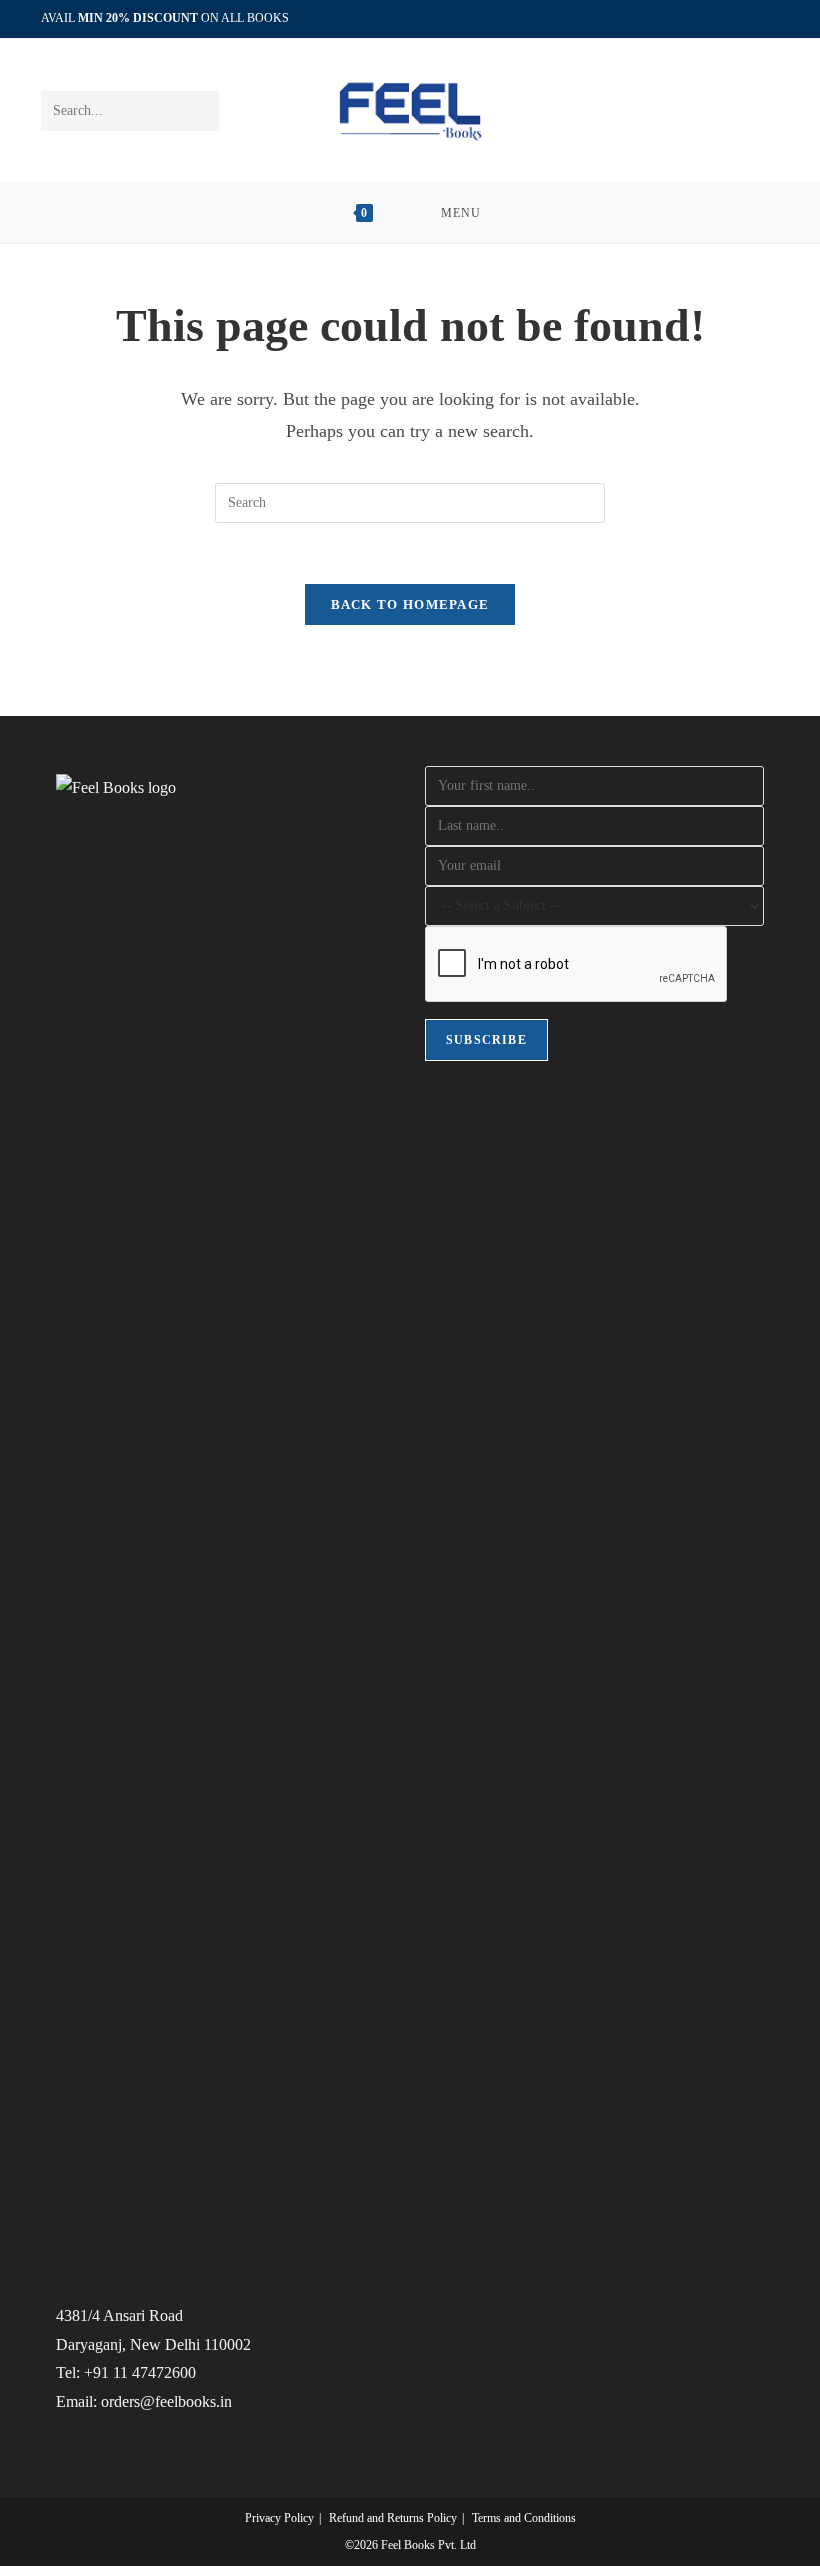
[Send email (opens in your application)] (770, 19)
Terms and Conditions (524, 2518)
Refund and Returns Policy (393, 2518)
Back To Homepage (410, 604)
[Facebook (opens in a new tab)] (727, 19)
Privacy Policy (279, 2518)
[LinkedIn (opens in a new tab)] (750, 19)
